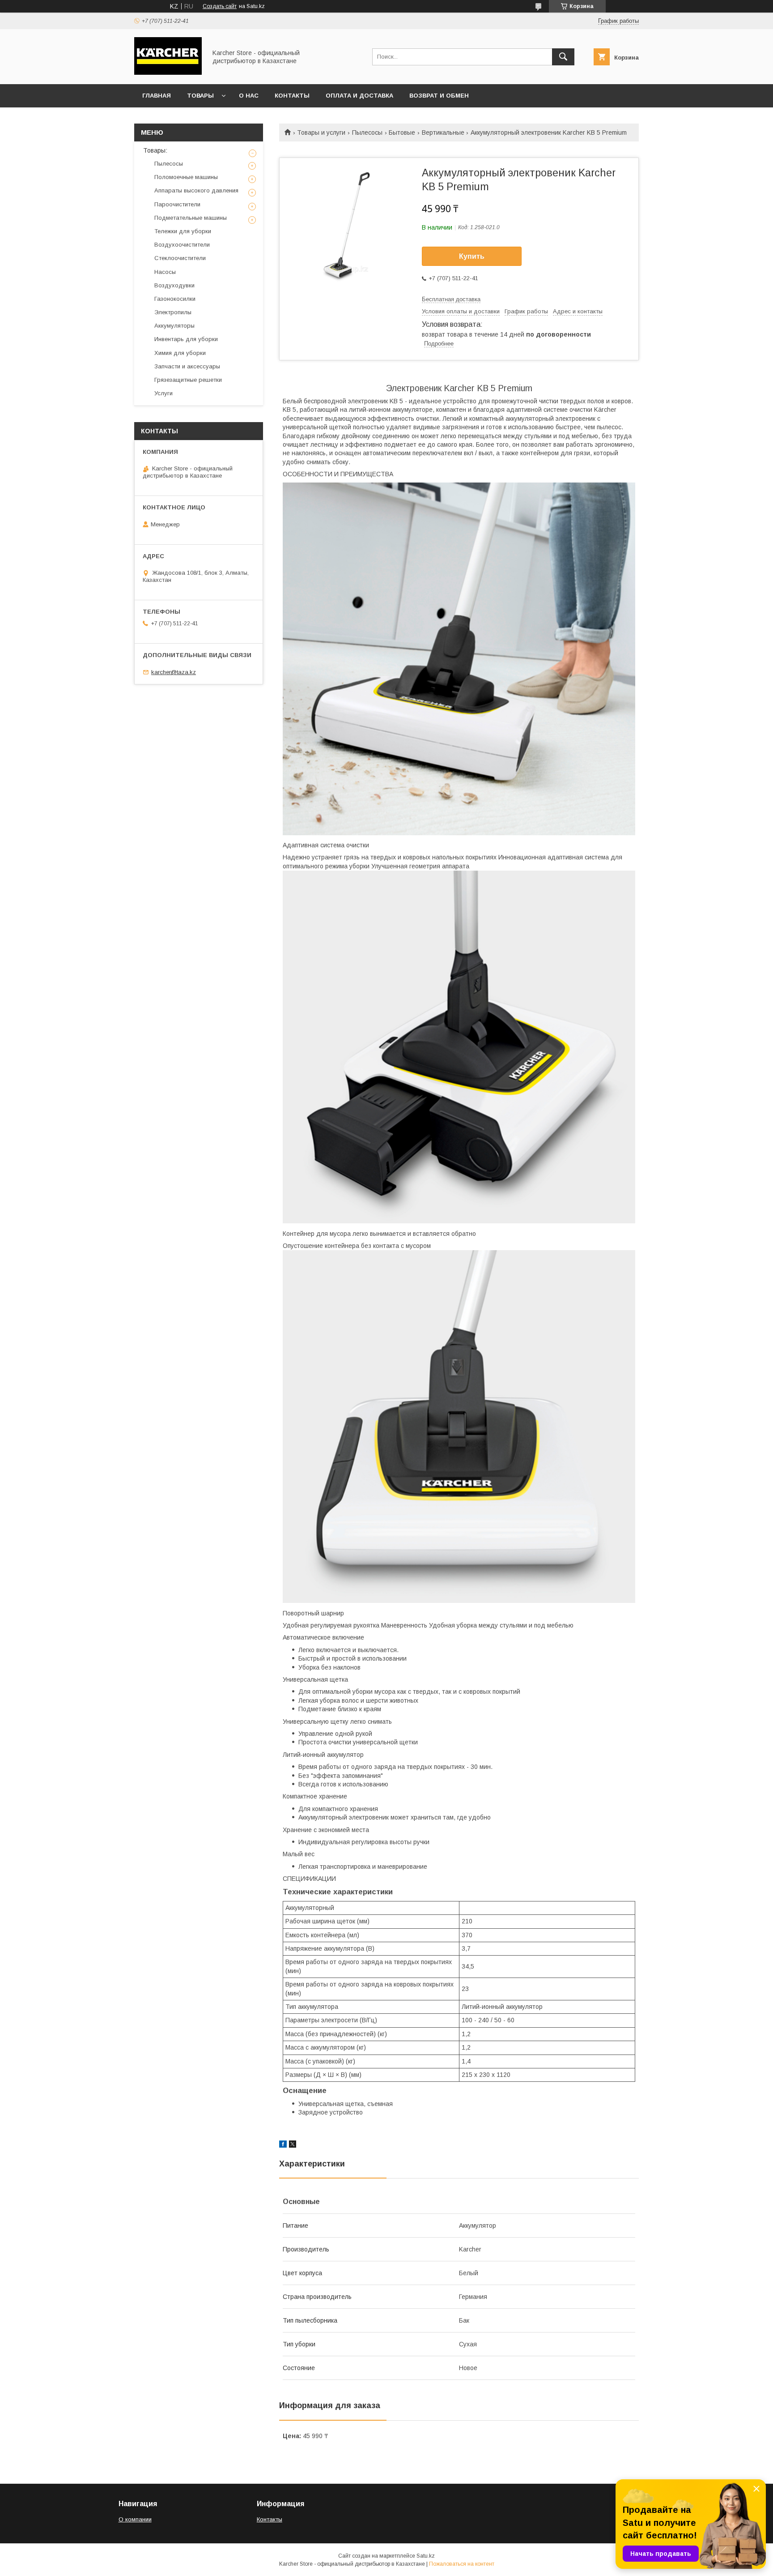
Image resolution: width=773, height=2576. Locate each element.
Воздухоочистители (182, 245)
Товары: (155, 150)
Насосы (165, 272)
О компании (135, 2519)
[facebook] (283, 2145)
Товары (200, 96)
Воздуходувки (174, 285)
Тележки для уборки (183, 231)
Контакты (292, 96)
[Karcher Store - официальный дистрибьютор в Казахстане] (168, 73)
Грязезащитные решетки (188, 380)
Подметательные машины (191, 218)
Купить (472, 256)
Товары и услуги (321, 132)
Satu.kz (426, 2556)
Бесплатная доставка (451, 299)
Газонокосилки (175, 299)
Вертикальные (443, 132)
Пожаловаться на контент (462, 2564)
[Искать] (563, 57)
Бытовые (402, 132)
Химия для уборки (180, 353)
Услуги (164, 393)
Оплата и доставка (359, 96)
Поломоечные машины (186, 177)
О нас (249, 96)
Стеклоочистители (180, 258)
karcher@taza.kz (174, 672)
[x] (293, 2145)
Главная (157, 96)
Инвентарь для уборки (186, 339)
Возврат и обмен (439, 96)
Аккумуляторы (174, 326)
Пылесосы (367, 132)
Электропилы (173, 312)
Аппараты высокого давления (196, 190)
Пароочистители (177, 204)
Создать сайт (220, 6)
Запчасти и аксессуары (187, 366)
